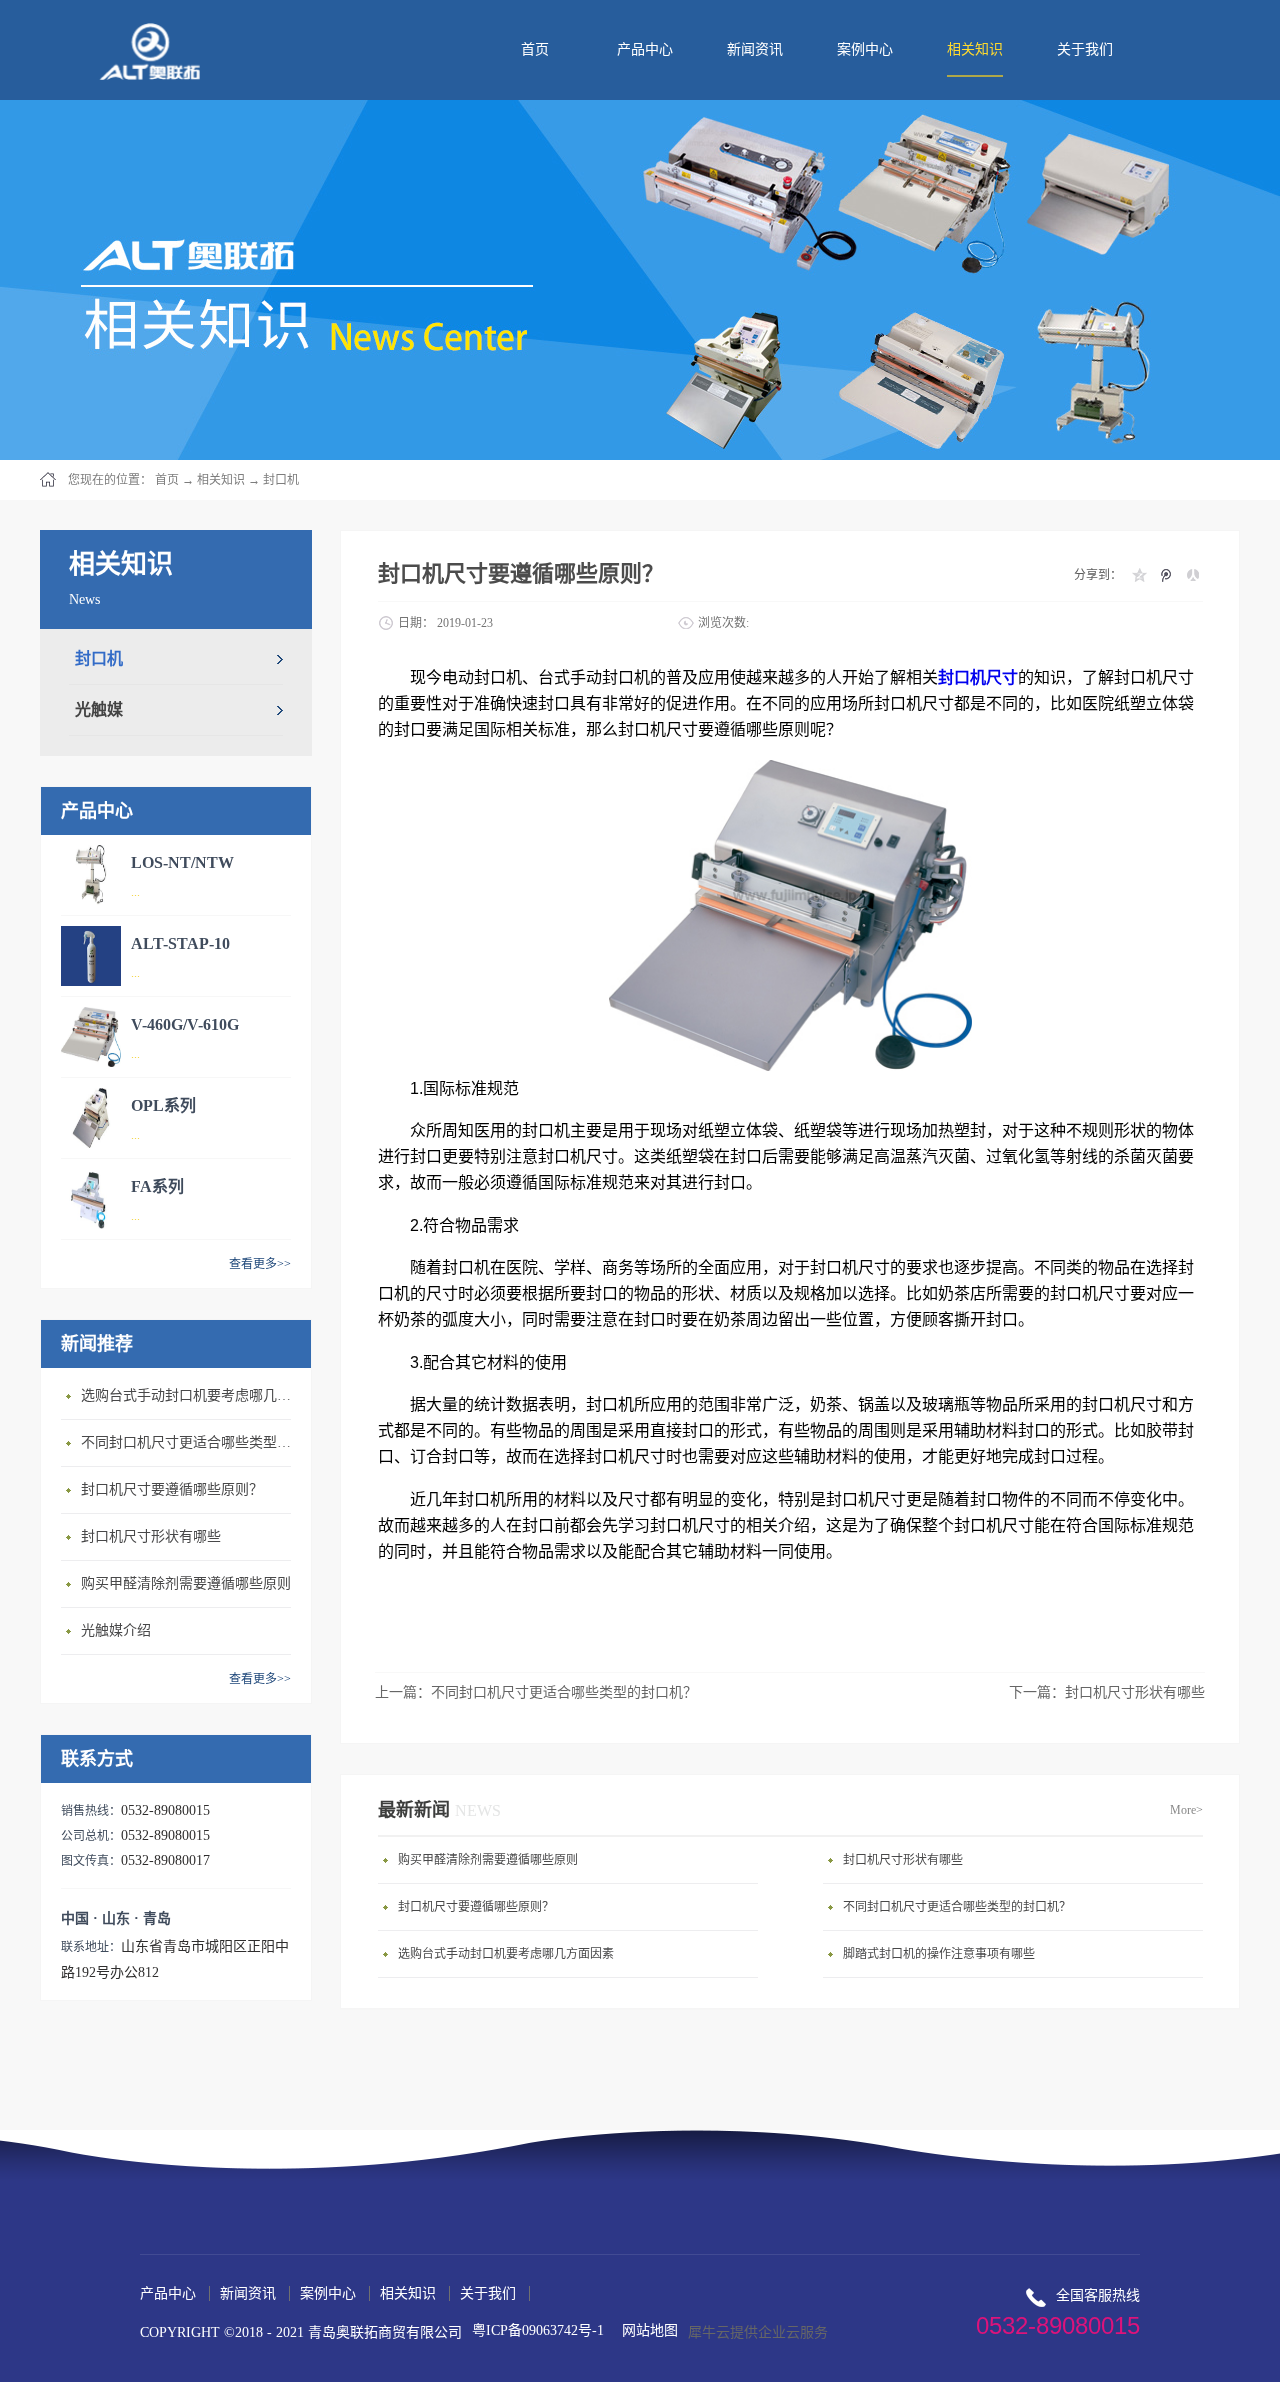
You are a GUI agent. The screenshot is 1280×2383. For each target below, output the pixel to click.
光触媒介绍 (116, 1630)
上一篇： (536, 1692)
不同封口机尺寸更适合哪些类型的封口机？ (191, 1442)
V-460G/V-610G (185, 1024)
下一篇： (1107, 1692)
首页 (535, 49)
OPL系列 (163, 1105)
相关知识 (221, 480)
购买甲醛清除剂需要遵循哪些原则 (186, 1583)
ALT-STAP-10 (180, 943)
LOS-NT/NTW (182, 862)
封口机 (281, 480)
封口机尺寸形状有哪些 (151, 1536)
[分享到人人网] (1192, 575)
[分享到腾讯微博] (1165, 575)
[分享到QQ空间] (1138, 575)
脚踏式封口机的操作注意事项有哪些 (939, 1954)
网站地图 (646, 2330)
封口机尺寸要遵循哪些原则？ (172, 1489)
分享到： (1098, 575)
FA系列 (157, 1186)
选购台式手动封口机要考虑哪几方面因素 (191, 1395)
